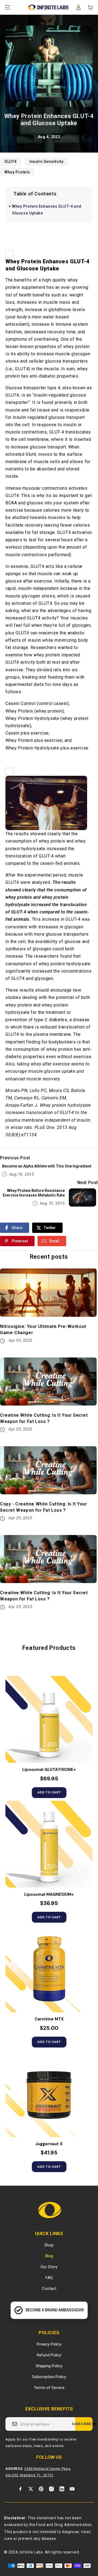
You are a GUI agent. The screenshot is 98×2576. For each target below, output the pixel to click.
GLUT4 (10, 162)
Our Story (49, 2267)
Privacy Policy (49, 2344)
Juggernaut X (49, 2144)
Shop (49, 2245)
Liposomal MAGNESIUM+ (49, 1895)
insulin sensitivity (46, 162)
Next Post (88, 1183)
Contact (49, 2289)
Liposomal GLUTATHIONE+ (49, 1770)
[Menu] (8, 7)
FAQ (49, 2278)
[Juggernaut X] (49, 2094)
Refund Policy (49, 2355)
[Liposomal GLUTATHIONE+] (49, 1719)
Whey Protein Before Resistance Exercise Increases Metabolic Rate (34, 1193)
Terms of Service (49, 2388)
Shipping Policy (49, 2366)
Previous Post (15, 1158)
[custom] (20, 2489)
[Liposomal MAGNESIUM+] (49, 1844)
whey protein (17, 172)
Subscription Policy (49, 2377)
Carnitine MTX (49, 2019)
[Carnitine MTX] (49, 1969)
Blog (49, 2256)
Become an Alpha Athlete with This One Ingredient (47, 1166)
